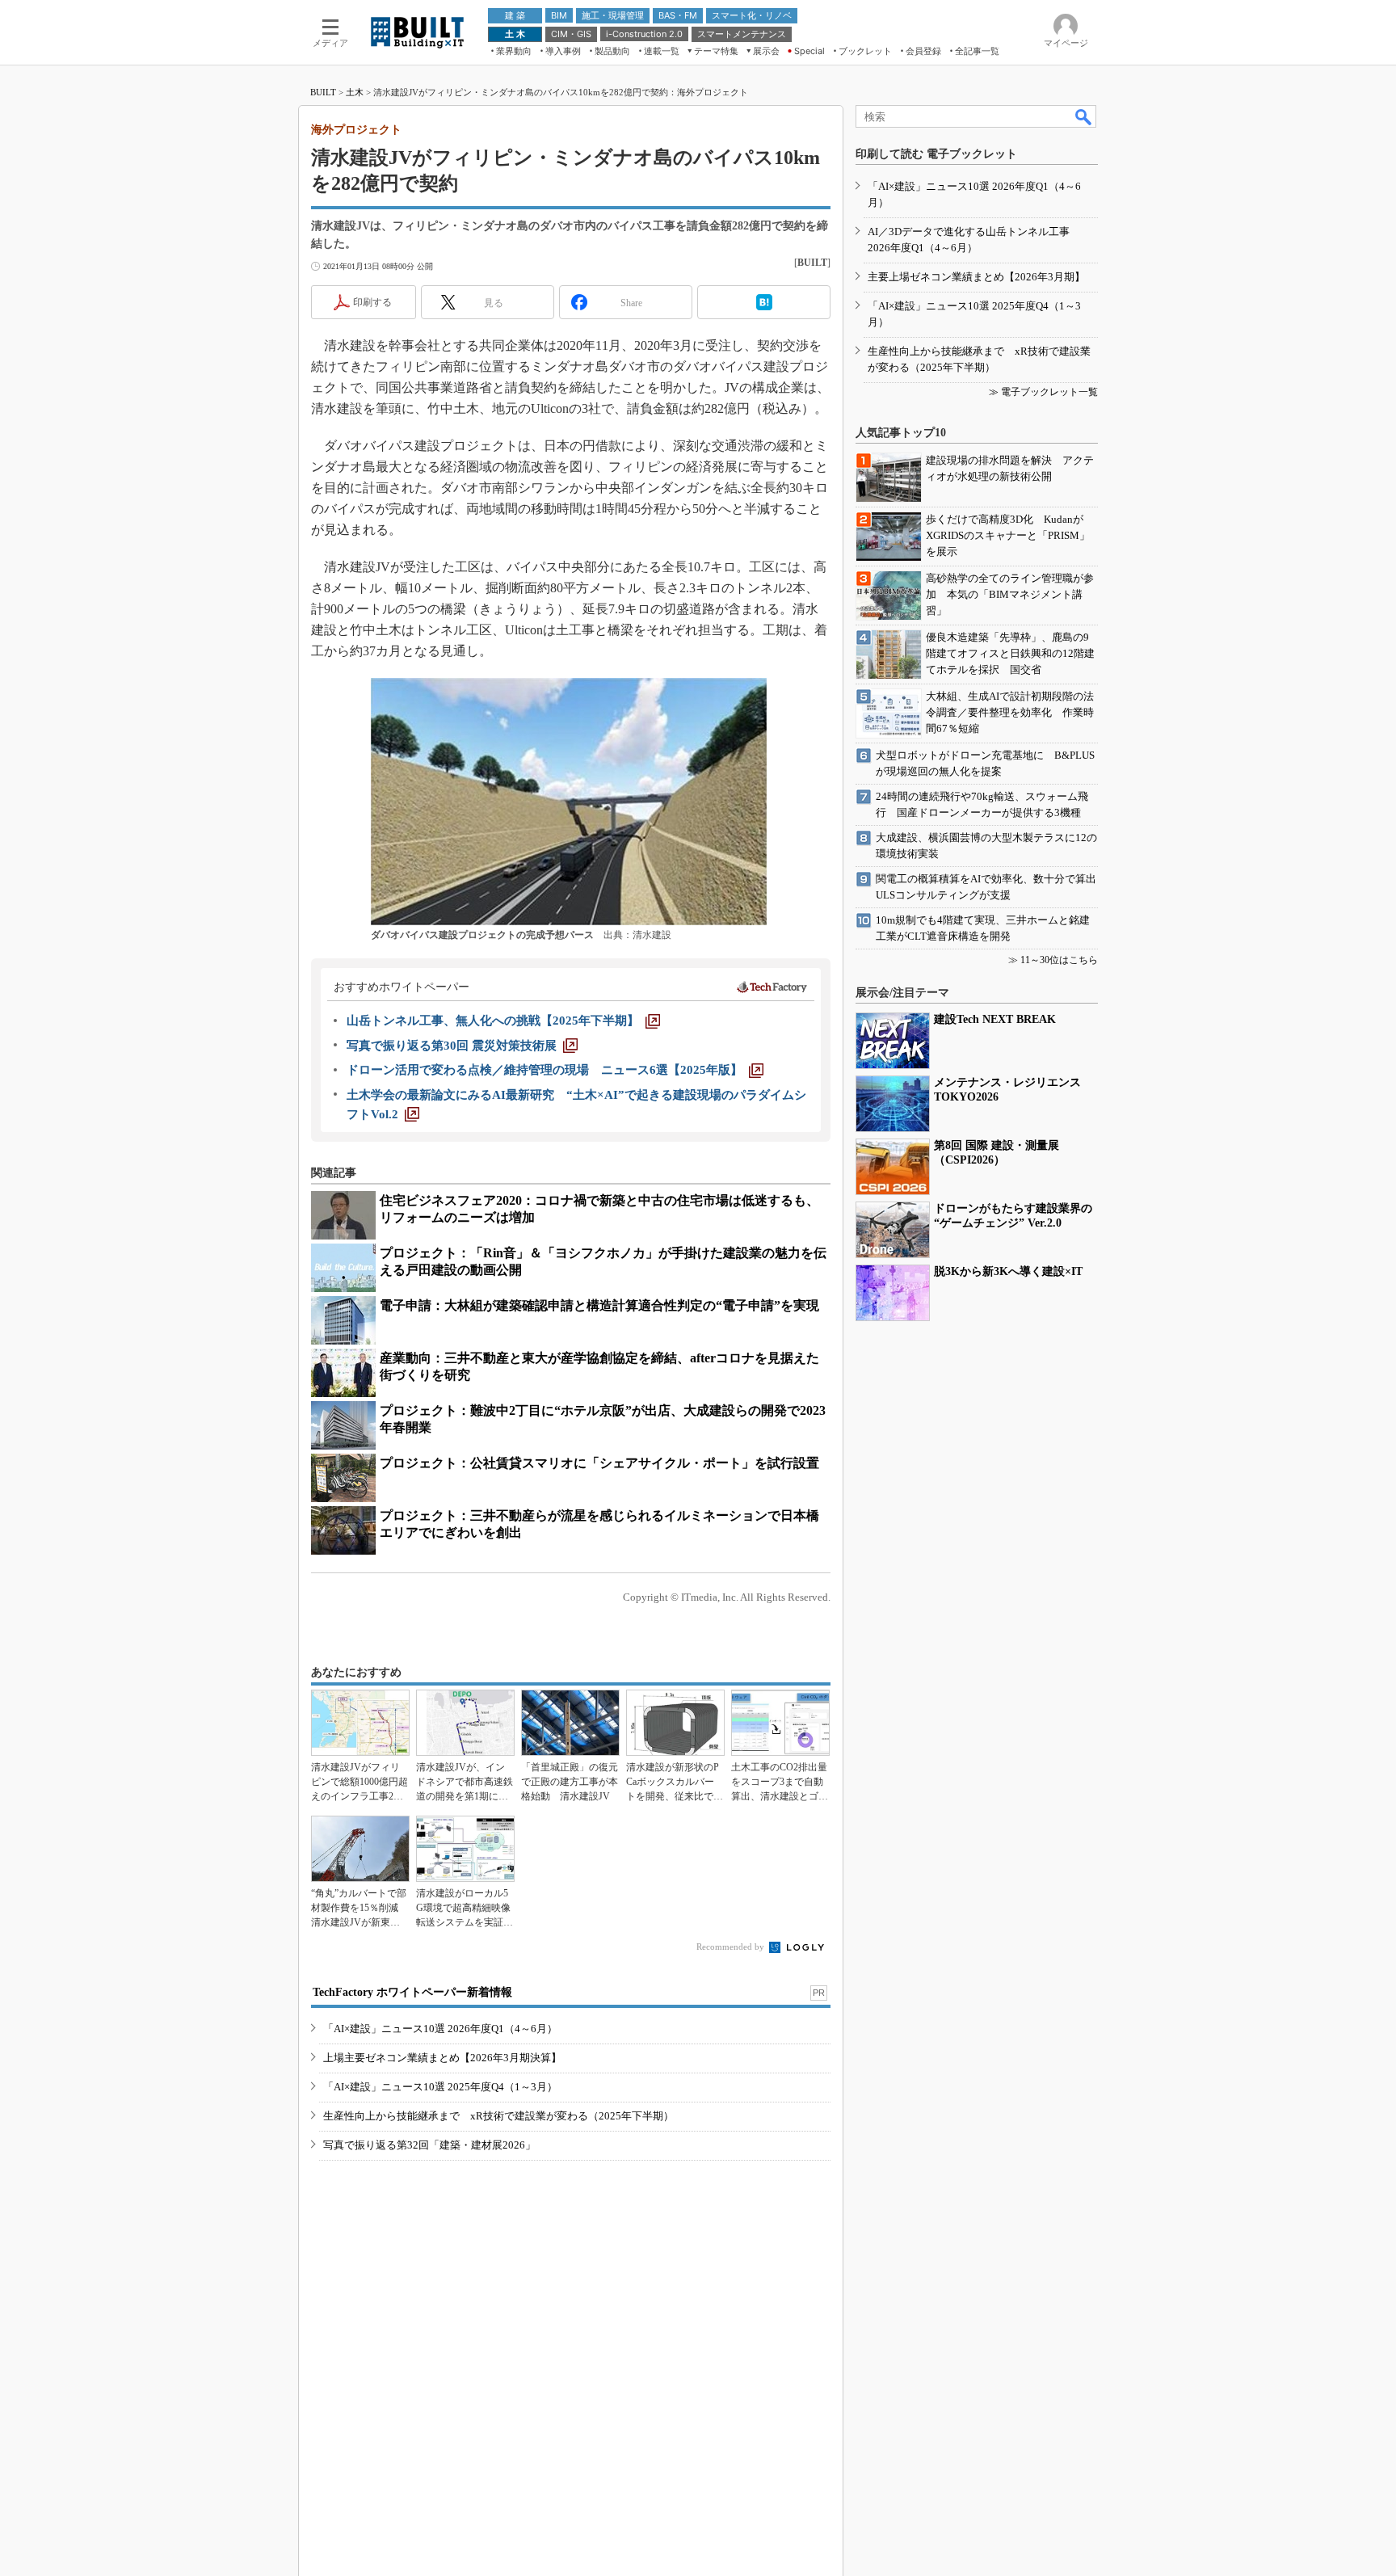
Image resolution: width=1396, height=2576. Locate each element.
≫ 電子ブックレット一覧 (1043, 392)
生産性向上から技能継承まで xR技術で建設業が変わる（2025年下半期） (498, 2116)
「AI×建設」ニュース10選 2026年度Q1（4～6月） (440, 2029)
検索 (1084, 116)
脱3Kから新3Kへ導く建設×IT (1008, 1271)
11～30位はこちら (1059, 960)
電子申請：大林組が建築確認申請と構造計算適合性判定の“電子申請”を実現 (599, 1305)
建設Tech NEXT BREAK (995, 1019)
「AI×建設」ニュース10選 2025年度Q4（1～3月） (440, 2087)
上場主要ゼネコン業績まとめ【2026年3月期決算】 (442, 2058)
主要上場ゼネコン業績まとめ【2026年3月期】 (976, 277)
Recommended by (732, 1947)
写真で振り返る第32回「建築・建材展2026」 (429, 2145)
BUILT (323, 92)
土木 (355, 92)
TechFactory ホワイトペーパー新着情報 (412, 1992)
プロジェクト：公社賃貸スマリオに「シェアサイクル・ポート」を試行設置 (599, 1463)
